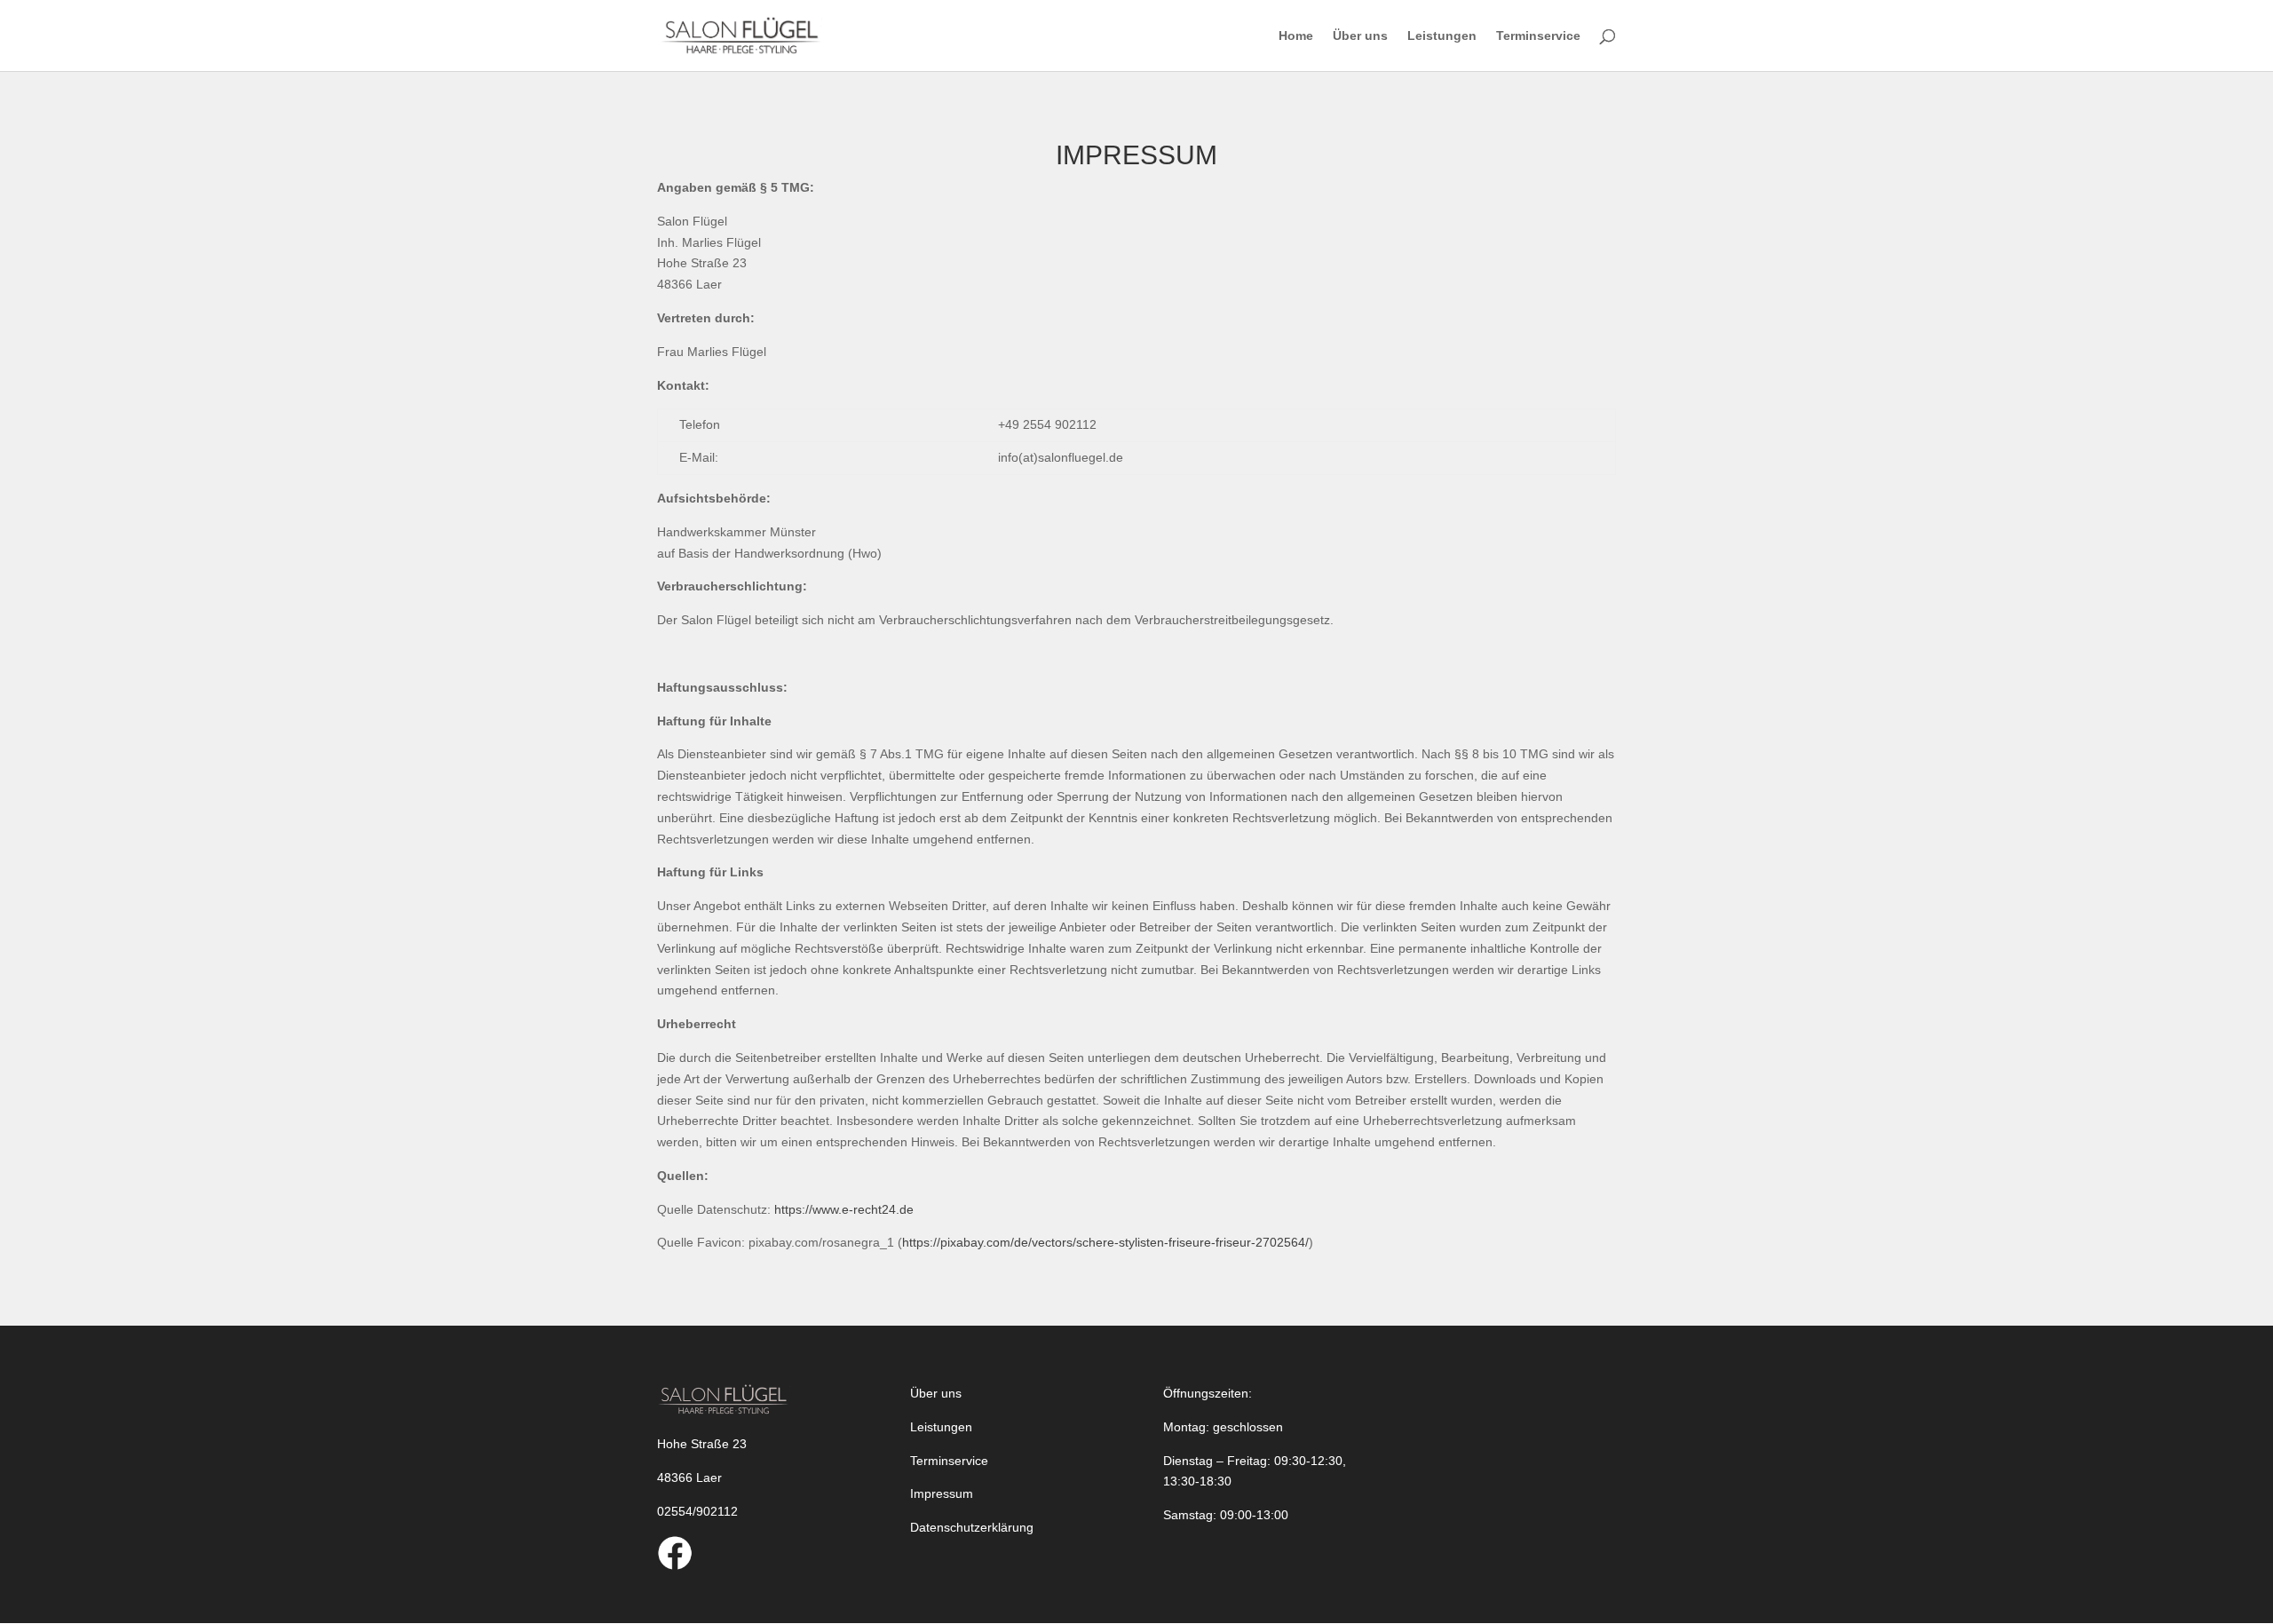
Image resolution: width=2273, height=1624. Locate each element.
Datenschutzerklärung (972, 1527)
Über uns (1360, 36)
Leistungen (1442, 36)
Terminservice (1538, 36)
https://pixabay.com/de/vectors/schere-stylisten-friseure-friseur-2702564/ (1105, 1242)
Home (1296, 36)
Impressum (942, 1493)
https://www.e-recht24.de (844, 1209)
